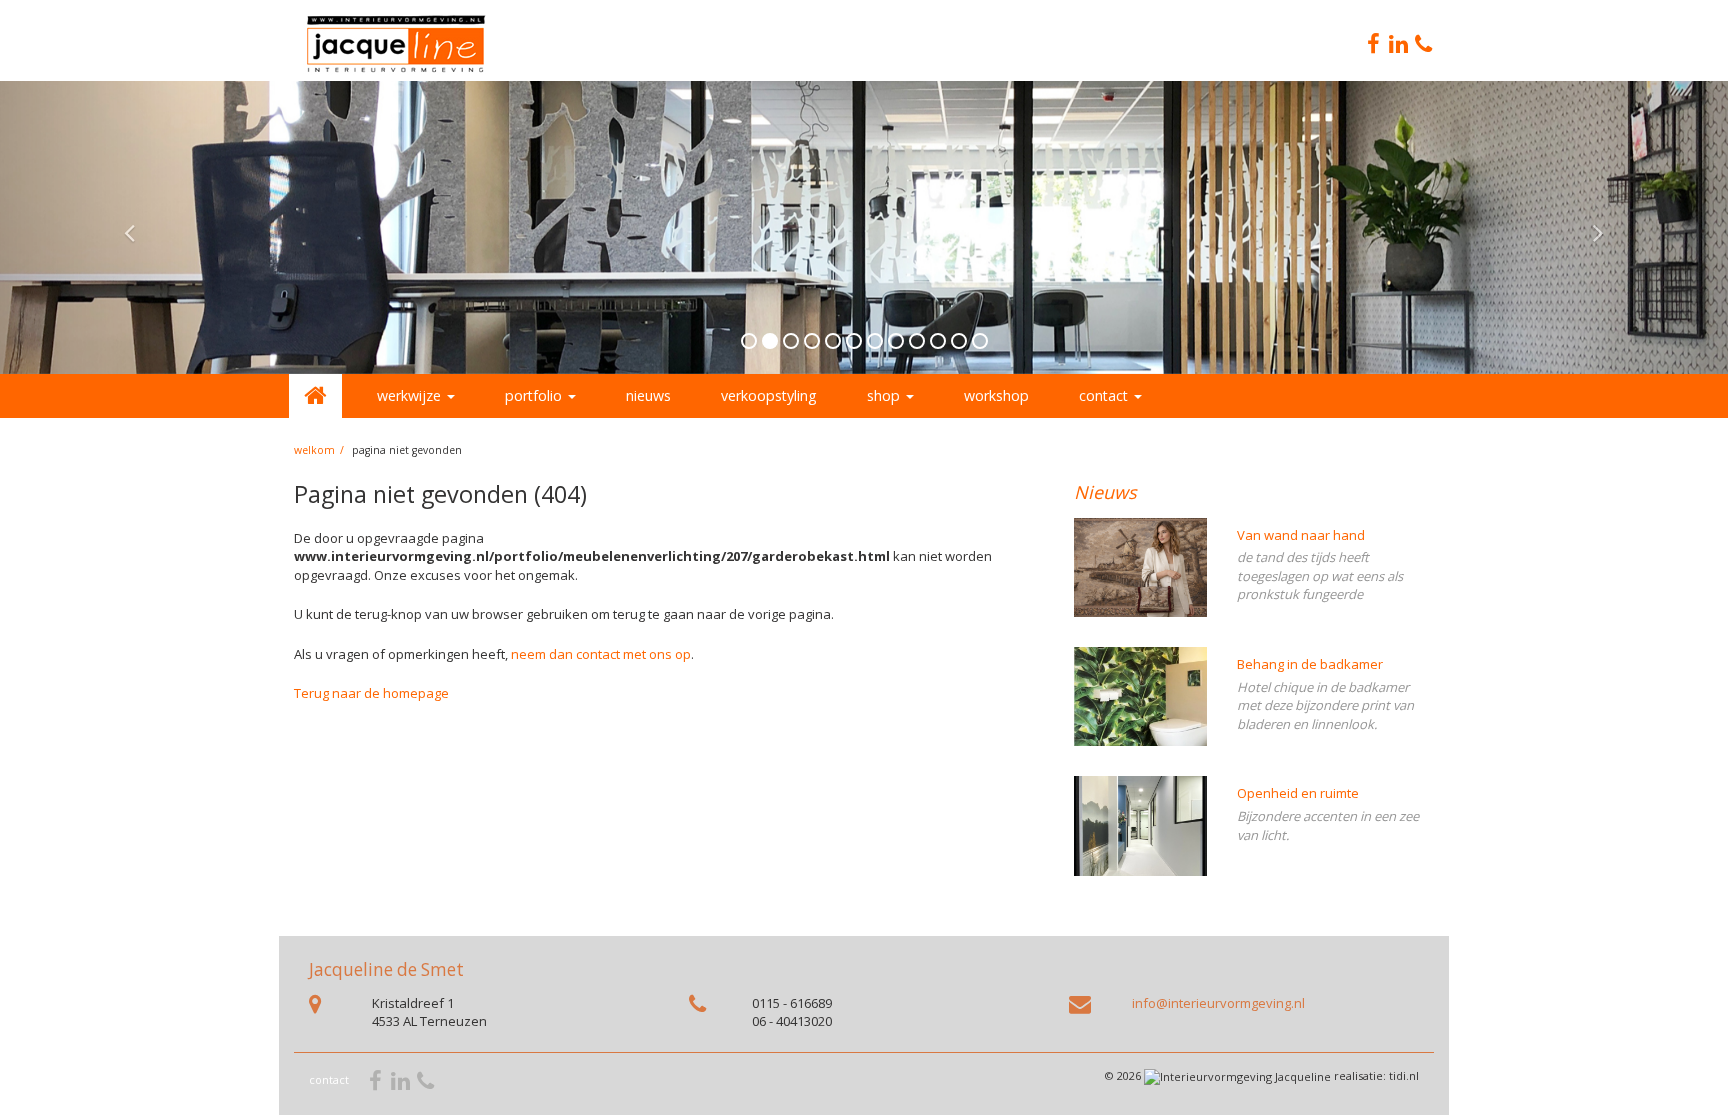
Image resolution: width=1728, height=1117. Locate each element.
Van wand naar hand (1301, 535)
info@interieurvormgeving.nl (1218, 1003)
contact (329, 1079)
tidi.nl (1404, 1075)
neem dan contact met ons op (601, 654)
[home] (315, 396)
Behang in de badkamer (1310, 664)
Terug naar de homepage (371, 693)
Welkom (314, 450)
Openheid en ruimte (1298, 793)
